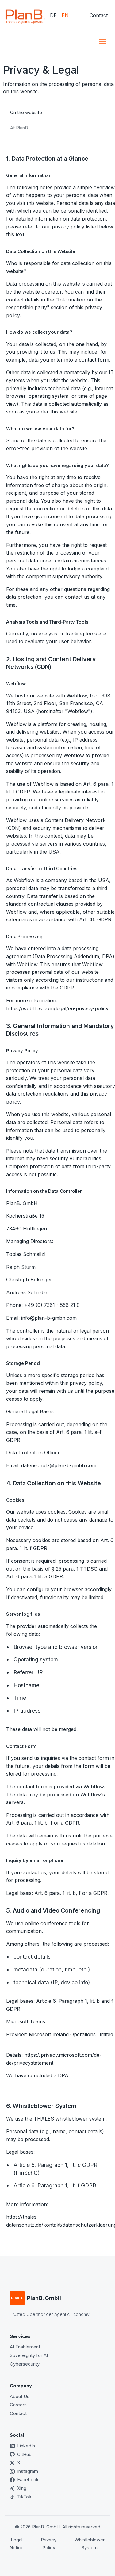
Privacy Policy (49, 2544)
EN (65, 15)
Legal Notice (17, 2544)
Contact (99, 15)
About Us (20, 2396)
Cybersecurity (25, 2364)
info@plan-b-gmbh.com (50, 1318)
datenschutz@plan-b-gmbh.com (59, 1465)
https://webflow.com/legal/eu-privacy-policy (57, 1008)
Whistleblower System (90, 2544)
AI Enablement (25, 2347)
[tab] (59, 113)
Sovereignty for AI (29, 2355)
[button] (103, 41)
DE (53, 15)
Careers (18, 2405)
